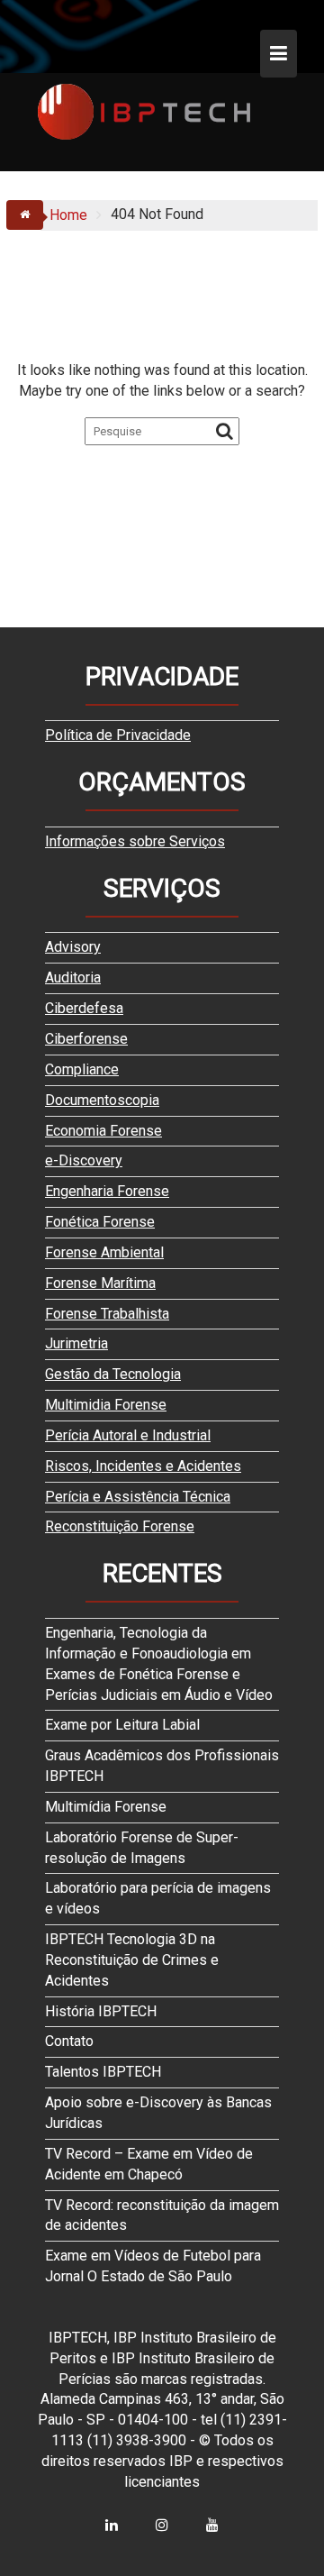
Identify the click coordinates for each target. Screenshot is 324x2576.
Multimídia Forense (106, 1807)
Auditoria (73, 977)
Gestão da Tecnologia (113, 1374)
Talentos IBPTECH (103, 2072)
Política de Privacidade (118, 735)
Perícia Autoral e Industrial (128, 1435)
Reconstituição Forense (120, 1526)
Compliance (82, 1069)
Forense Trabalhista (107, 1314)
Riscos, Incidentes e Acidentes (143, 1466)
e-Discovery (84, 1160)
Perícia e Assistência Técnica (138, 1497)
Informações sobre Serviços (135, 841)
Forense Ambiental (104, 1252)
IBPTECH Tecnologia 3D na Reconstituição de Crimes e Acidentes (132, 1960)
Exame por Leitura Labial (122, 1725)
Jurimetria (76, 1343)
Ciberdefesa (84, 1008)
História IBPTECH (101, 2011)
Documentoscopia (102, 1100)
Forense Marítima (100, 1283)
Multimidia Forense (106, 1405)
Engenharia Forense (107, 1191)
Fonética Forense (100, 1222)
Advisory (73, 947)
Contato (69, 2041)
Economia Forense (103, 1131)
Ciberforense (86, 1039)
